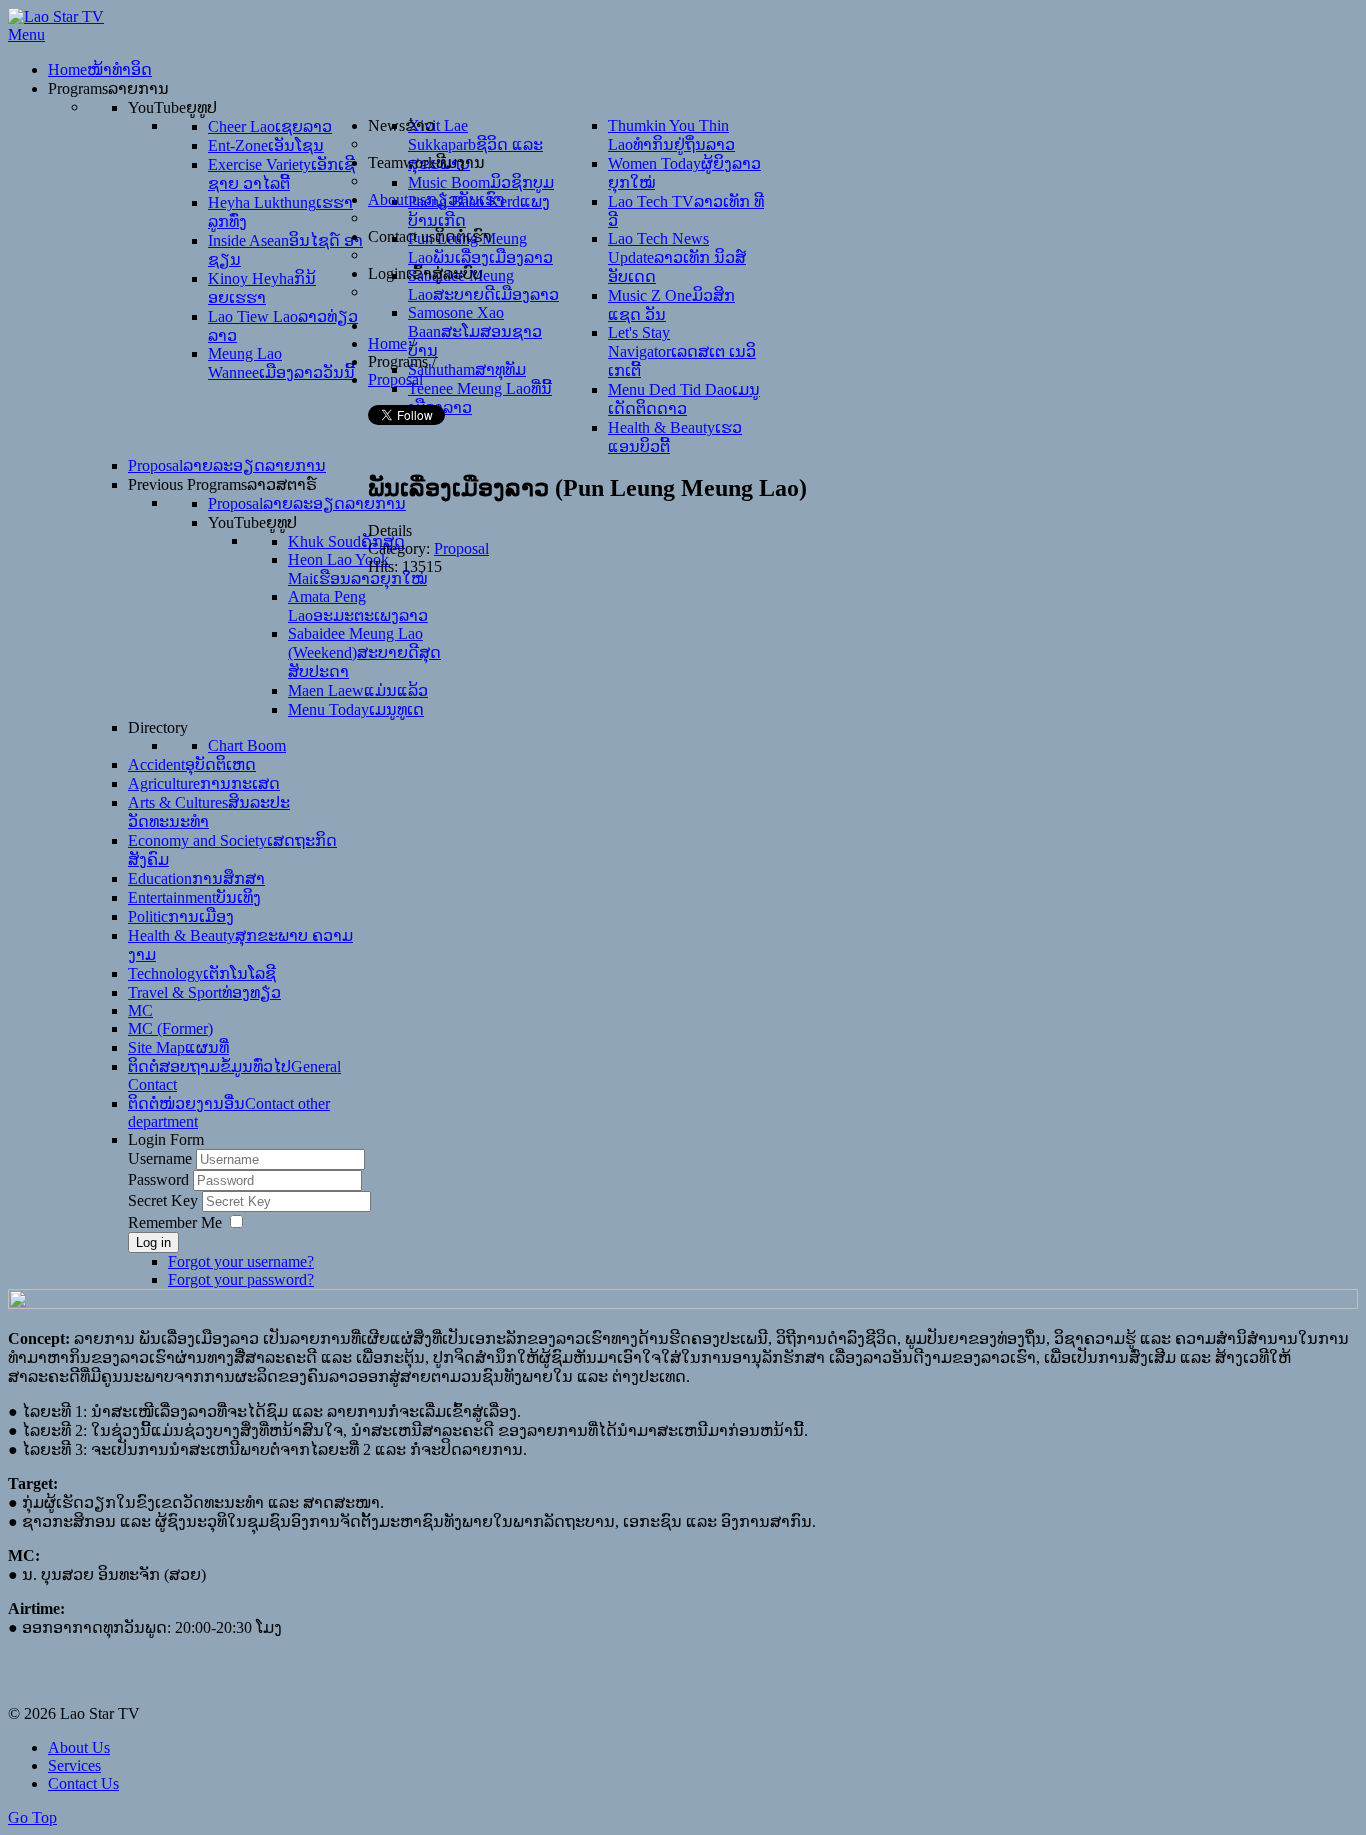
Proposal (461, 548)
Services (74, 1765)
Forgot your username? (241, 1261)
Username (160, 1158)
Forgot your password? (241, 1279)
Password (160, 1179)
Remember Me (175, 1222)
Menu (26, 34)
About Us (79, 1747)
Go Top (32, 1817)
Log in (153, 1242)
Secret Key (165, 1200)
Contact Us (83, 1783)
